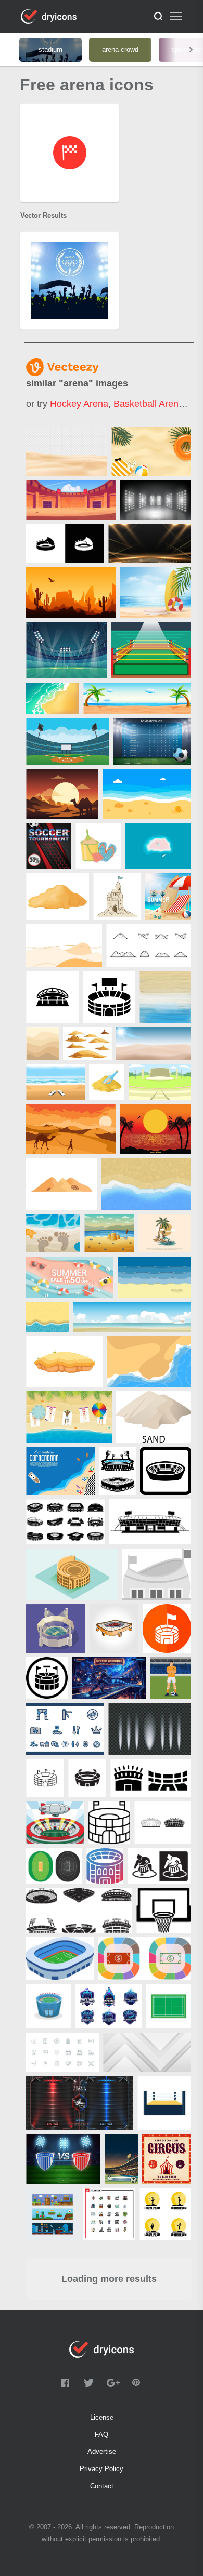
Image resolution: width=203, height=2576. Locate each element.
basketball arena (149, 404)
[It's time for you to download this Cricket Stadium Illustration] (56, 1629)
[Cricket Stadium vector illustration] (66, 650)
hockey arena (79, 404)
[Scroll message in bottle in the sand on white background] (107, 1082)
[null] (67, 451)
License (102, 2417)
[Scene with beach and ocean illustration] (137, 698)
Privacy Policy (102, 2469)
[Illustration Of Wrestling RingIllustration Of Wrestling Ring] (151, 650)
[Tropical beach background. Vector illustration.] (61, 1471)
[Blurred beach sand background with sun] (154, 1044)
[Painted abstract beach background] (165, 997)
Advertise (102, 2452)
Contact (102, 2486)
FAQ (102, 2434)
